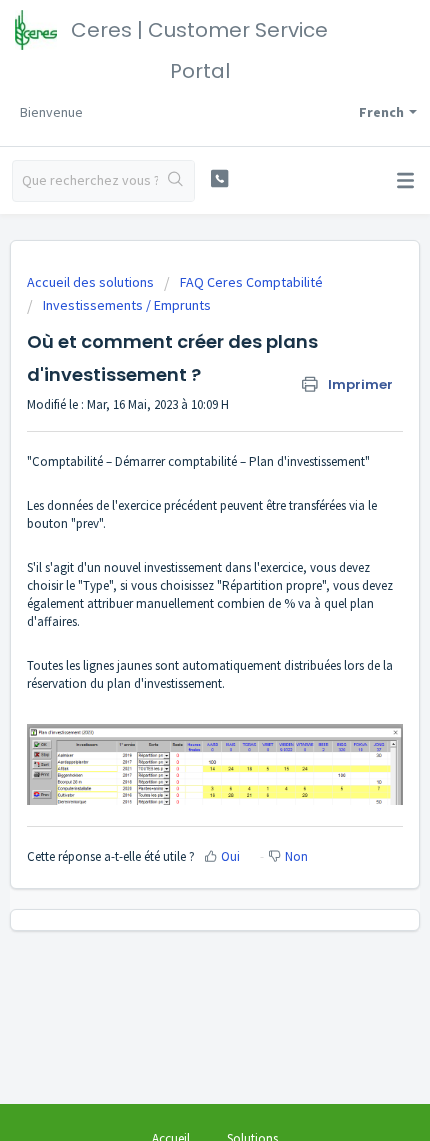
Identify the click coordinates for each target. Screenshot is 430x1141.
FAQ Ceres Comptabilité (251, 282)
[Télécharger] (178, 558)
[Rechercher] (176, 181)
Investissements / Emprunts (127, 305)
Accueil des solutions (92, 282)
